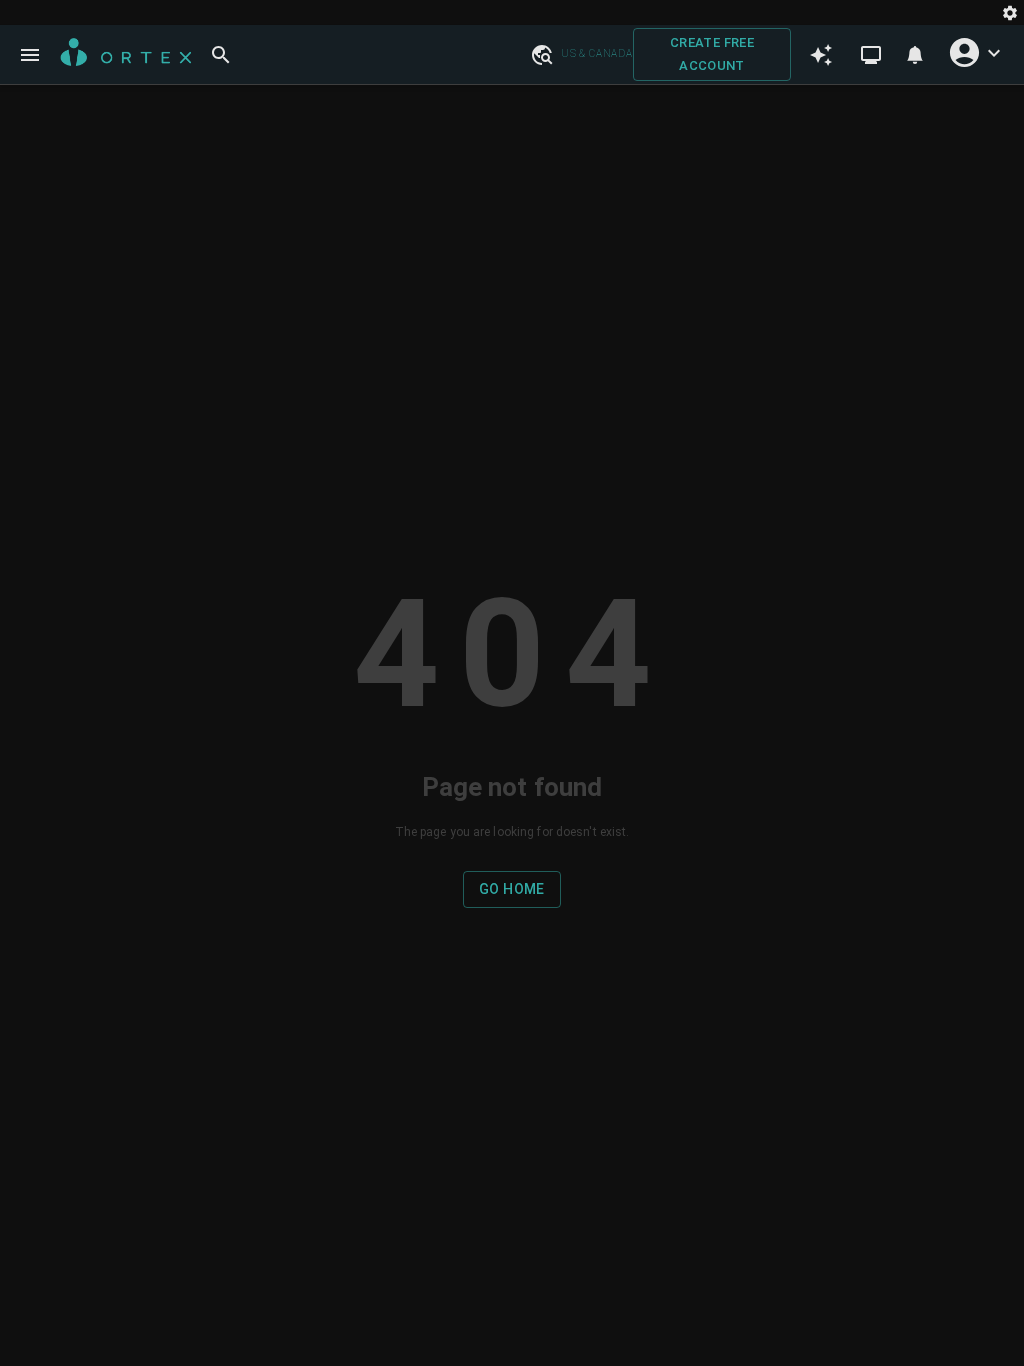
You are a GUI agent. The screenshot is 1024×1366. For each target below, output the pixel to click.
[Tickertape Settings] (1010, 12)
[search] (221, 55)
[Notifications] (915, 55)
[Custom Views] (871, 55)
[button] (541, 54)
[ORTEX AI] (821, 55)
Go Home (512, 889)
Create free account (712, 54)
